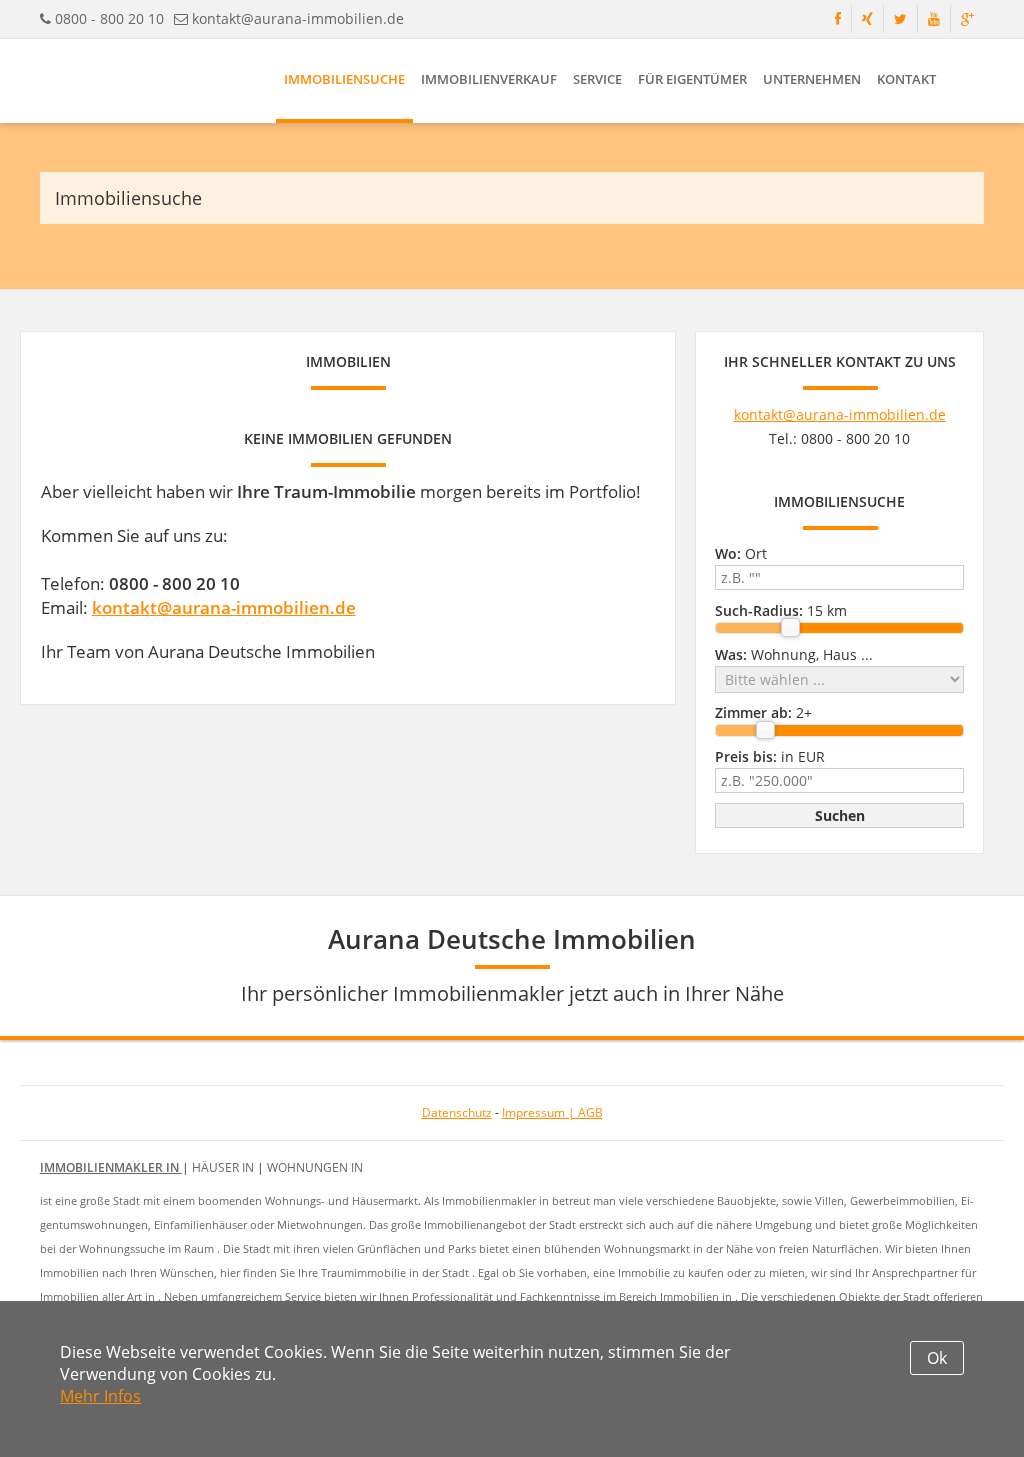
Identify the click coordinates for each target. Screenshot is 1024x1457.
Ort (741, 553)
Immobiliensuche (344, 79)
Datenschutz (457, 1112)
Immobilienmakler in (111, 1167)
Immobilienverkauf (489, 79)
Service (597, 79)
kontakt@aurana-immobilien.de (298, 18)
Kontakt (906, 79)
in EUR (770, 756)
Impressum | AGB (552, 1112)
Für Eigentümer (692, 79)
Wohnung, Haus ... (794, 654)
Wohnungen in (315, 1167)
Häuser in (224, 1167)
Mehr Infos (100, 1396)
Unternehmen (812, 79)
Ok (937, 1358)
